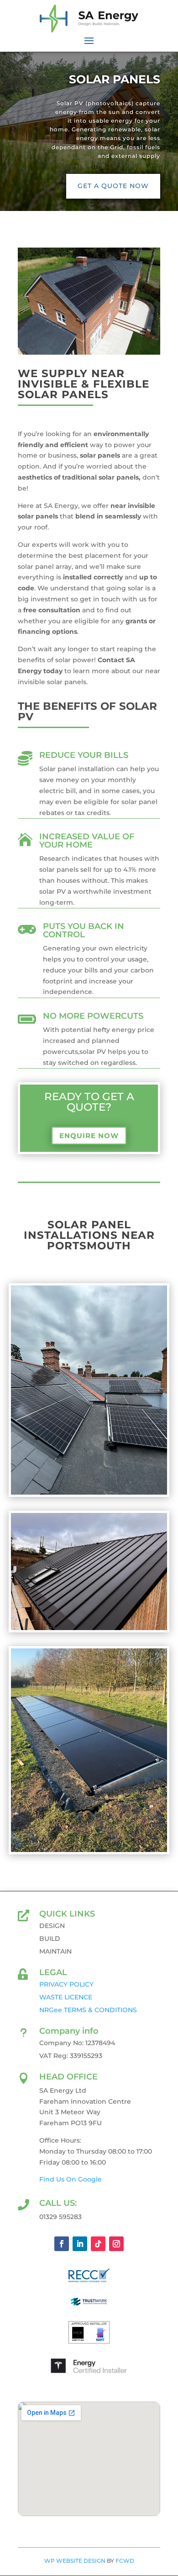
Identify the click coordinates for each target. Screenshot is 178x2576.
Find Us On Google (71, 2179)
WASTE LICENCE (66, 1997)
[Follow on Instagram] (116, 2244)
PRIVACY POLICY (66, 1984)
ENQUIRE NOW (89, 1136)
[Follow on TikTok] (98, 2244)
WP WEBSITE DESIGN (75, 2561)
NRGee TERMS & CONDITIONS (88, 2010)
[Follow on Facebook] (62, 2244)
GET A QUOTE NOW (113, 186)
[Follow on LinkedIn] (80, 2244)
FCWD (125, 2561)
